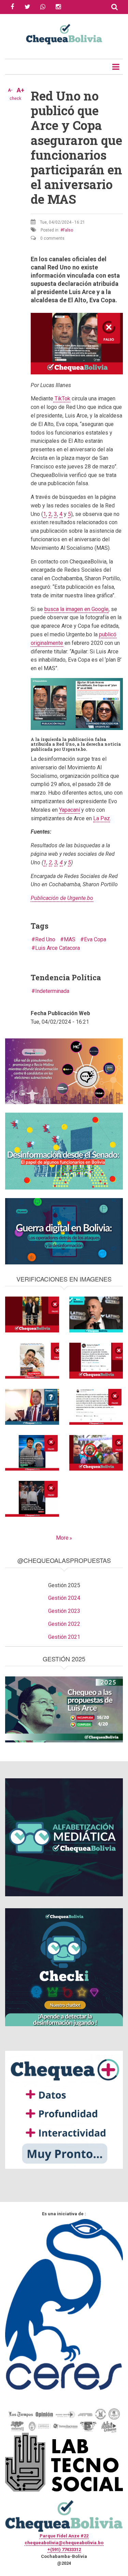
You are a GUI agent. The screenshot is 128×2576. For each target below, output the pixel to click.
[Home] (64, 34)
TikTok (62, 399)
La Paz (102, 818)
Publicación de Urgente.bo (62, 898)
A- (10, 90)
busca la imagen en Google (76, 609)
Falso (68, 230)
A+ (20, 90)
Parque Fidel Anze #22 (64, 2536)
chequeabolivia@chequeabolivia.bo (64, 2543)
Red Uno (45, 939)
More (62, 1538)
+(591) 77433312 (64, 2550)
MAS (70, 939)
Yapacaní (69, 810)
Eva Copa (95, 939)
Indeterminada (52, 991)
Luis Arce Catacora (58, 948)
